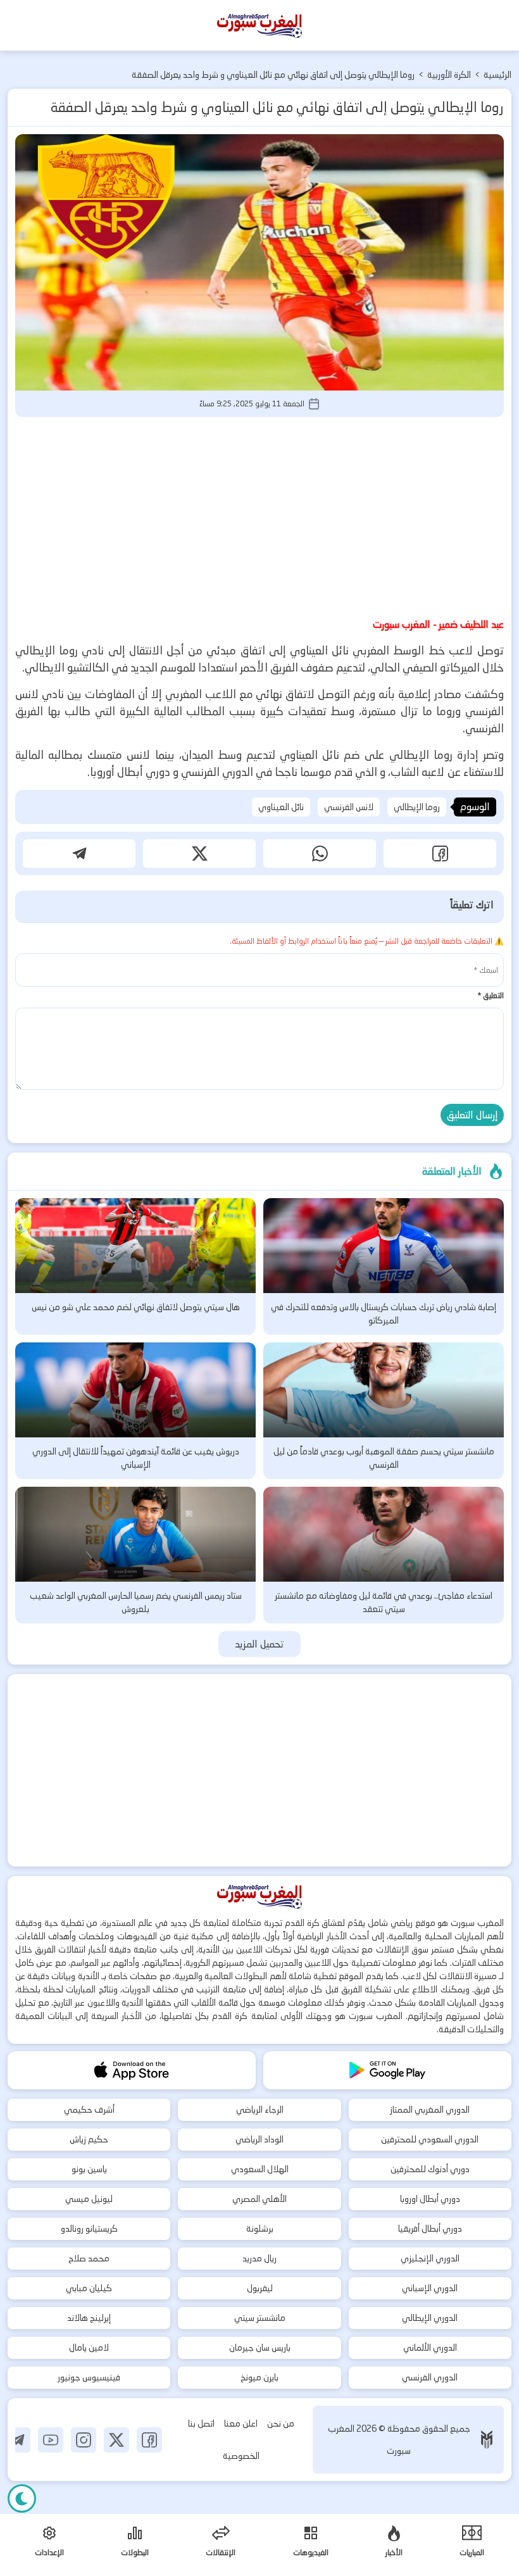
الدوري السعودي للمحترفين (430, 2139)
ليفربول (260, 2288)
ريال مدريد (259, 2258)
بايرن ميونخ (259, 2377)
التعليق (491, 995)
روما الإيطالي (417, 807)
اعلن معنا (241, 2423)
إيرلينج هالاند (89, 2318)
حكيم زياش (89, 2139)
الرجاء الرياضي (260, 2110)
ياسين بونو (89, 2169)
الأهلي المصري (259, 2199)
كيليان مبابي (89, 2288)
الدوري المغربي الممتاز (430, 2110)
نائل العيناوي (281, 807)
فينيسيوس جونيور (89, 2377)
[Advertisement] (259, 515)
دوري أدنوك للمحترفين (430, 2169)
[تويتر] (116, 2440)
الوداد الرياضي (259, 2139)
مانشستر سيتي (260, 2318)
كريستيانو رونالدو (89, 2229)
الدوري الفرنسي (430, 2377)
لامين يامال (89, 2348)
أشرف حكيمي (89, 2110)
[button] (440, 853)
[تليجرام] (18, 2440)
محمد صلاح (89, 2258)
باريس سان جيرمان (260, 2348)
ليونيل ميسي (89, 2199)
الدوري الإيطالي (430, 2318)
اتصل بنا (201, 2423)
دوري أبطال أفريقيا (430, 2229)
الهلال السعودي (260, 2169)
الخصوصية (241, 2456)
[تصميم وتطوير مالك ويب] (487, 2440)
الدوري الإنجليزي (430, 2258)
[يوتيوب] (51, 2440)
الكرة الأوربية (449, 75)
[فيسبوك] (149, 2440)
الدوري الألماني (430, 2348)
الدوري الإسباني (430, 2288)
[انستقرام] (84, 2440)
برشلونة (260, 2229)
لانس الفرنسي (349, 807)
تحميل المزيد (260, 1644)
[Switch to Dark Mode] (22, 2498)
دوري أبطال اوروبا (430, 2199)
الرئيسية (497, 75)
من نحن (281, 2423)
